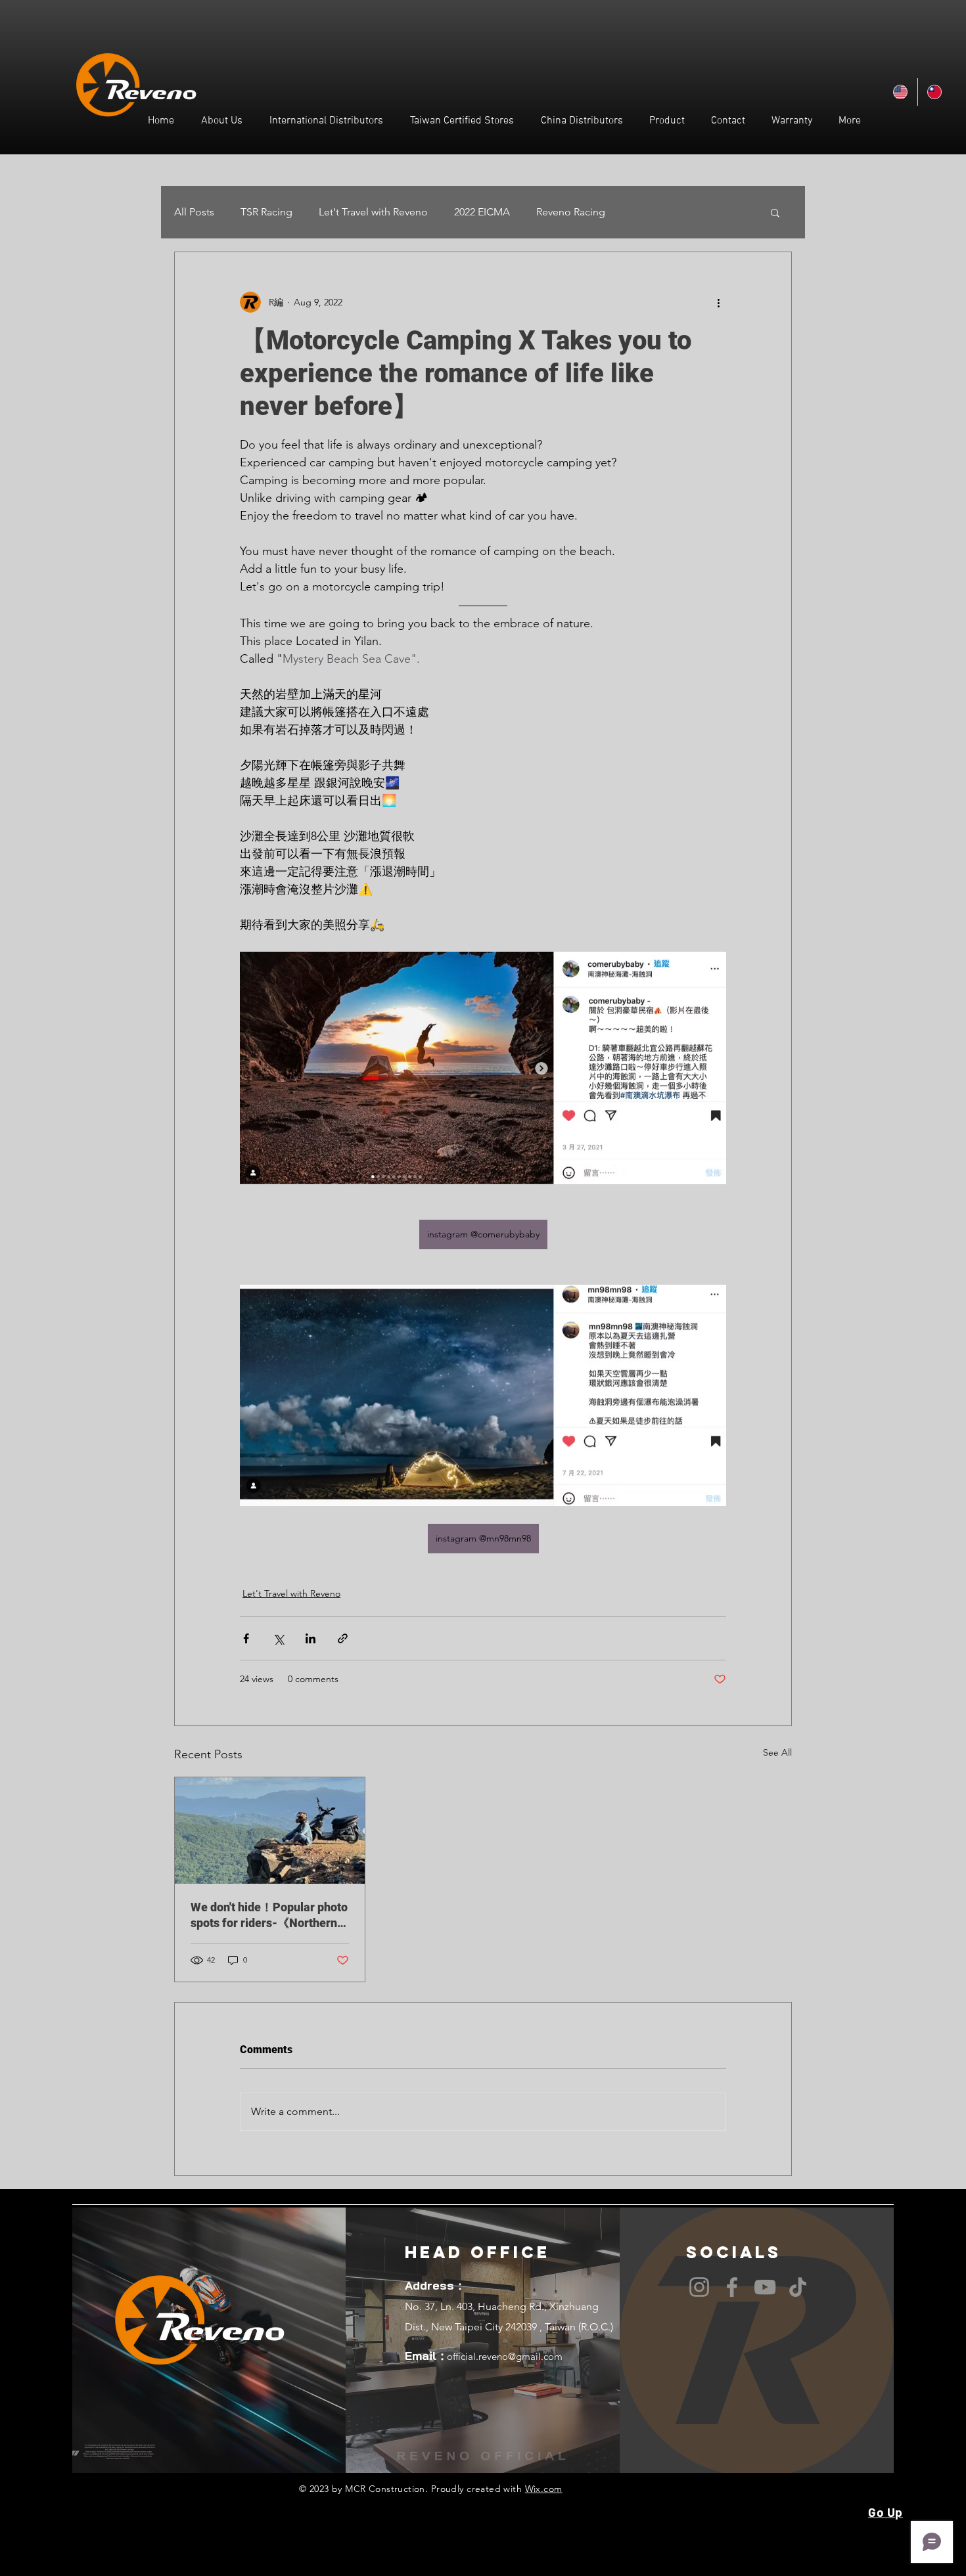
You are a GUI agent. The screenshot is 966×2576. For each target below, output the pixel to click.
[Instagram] (699, 2287)
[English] (901, 92)
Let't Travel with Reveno (373, 212)
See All (777, 1752)
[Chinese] (934, 92)
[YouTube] (765, 2287)
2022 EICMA (482, 212)
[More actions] (718, 302)
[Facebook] (732, 2287)
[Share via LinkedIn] (310, 1638)
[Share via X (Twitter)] (278, 1638)
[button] (775, 212)
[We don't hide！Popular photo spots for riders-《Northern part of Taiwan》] (270, 1831)
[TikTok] (798, 2287)
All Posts (194, 212)
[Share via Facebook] (246, 1638)
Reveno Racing (571, 212)
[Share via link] (343, 1638)
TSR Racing (266, 212)
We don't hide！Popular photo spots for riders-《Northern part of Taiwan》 (269, 1916)
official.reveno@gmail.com (505, 2356)
